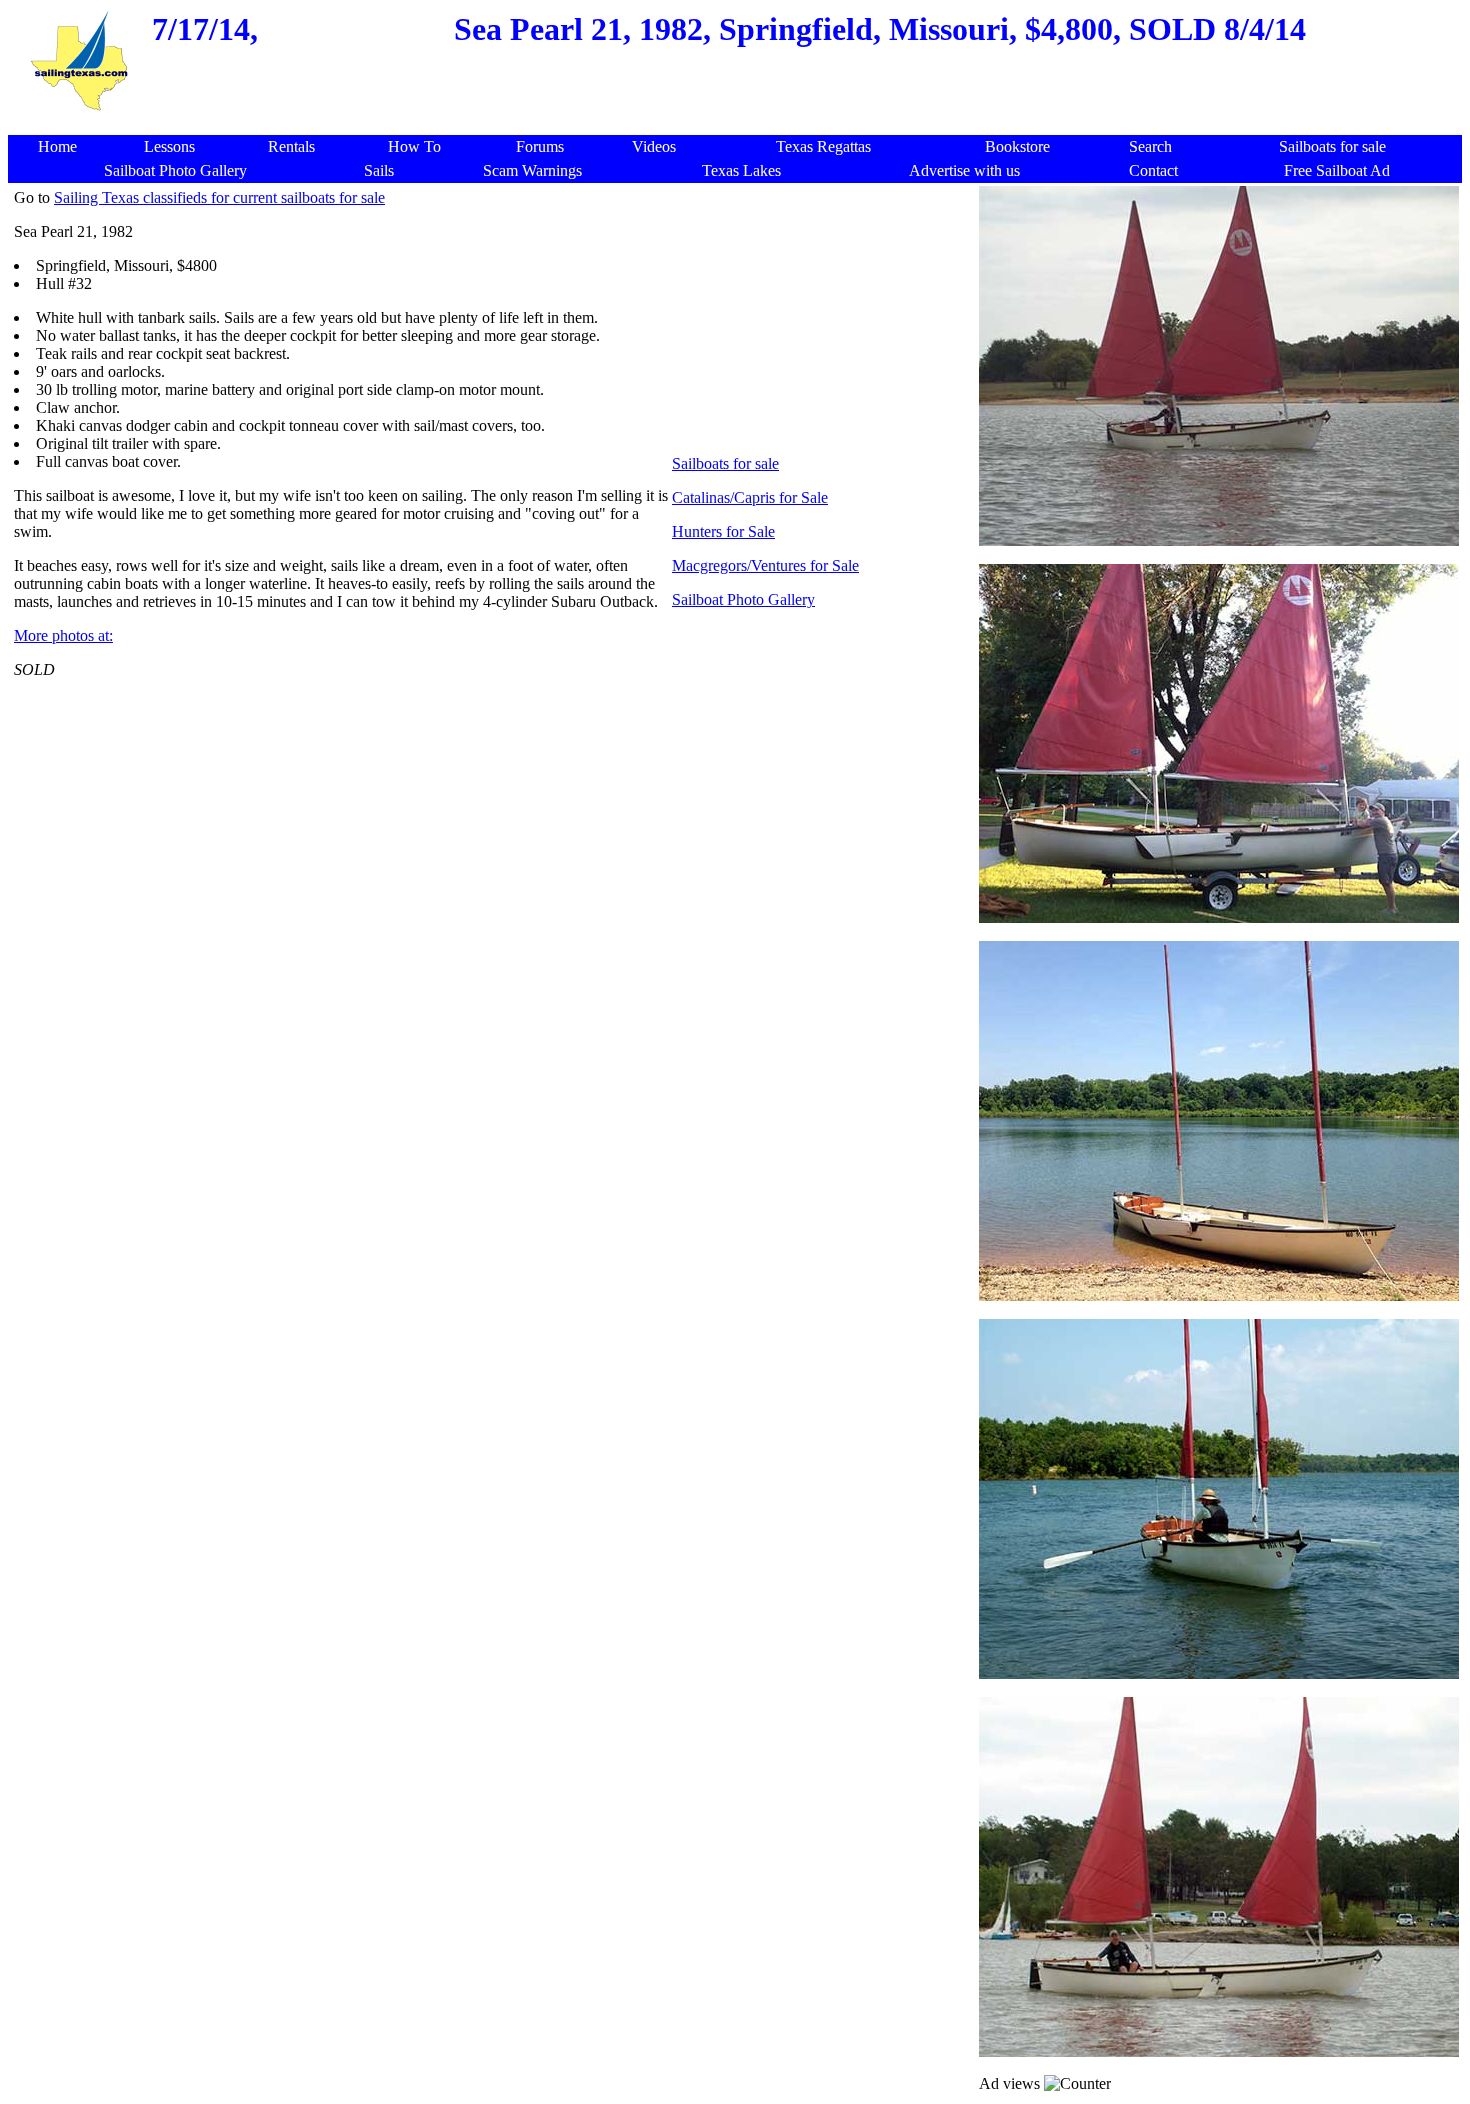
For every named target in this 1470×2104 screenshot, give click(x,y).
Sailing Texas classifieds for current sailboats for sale (219, 197)
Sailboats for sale (725, 463)
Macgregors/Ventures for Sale (765, 565)
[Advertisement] (739, 124)
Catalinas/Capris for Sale (750, 497)
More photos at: (63, 635)
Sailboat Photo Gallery (743, 599)
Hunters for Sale (723, 531)
